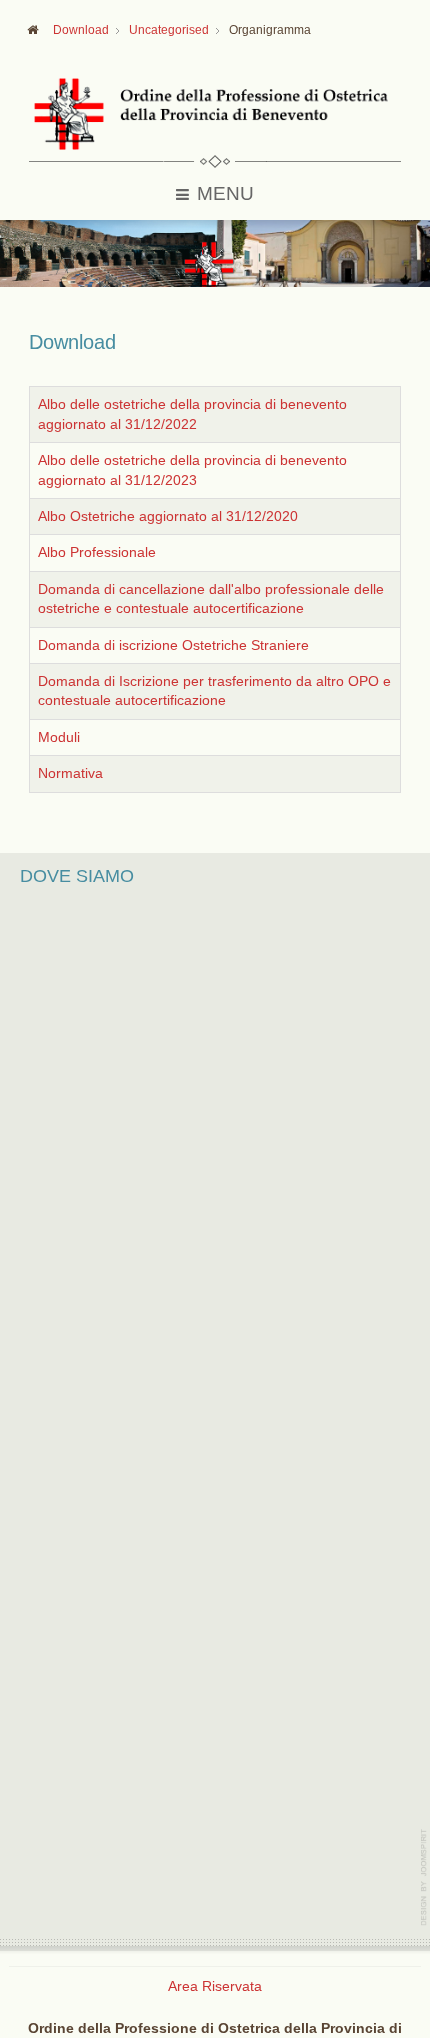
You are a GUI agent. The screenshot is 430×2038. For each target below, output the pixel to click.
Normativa (70, 773)
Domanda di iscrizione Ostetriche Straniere (173, 645)
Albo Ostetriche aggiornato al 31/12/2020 (168, 516)
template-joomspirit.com (425, 1877)
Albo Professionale (97, 552)
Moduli (59, 737)
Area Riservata (215, 1986)
